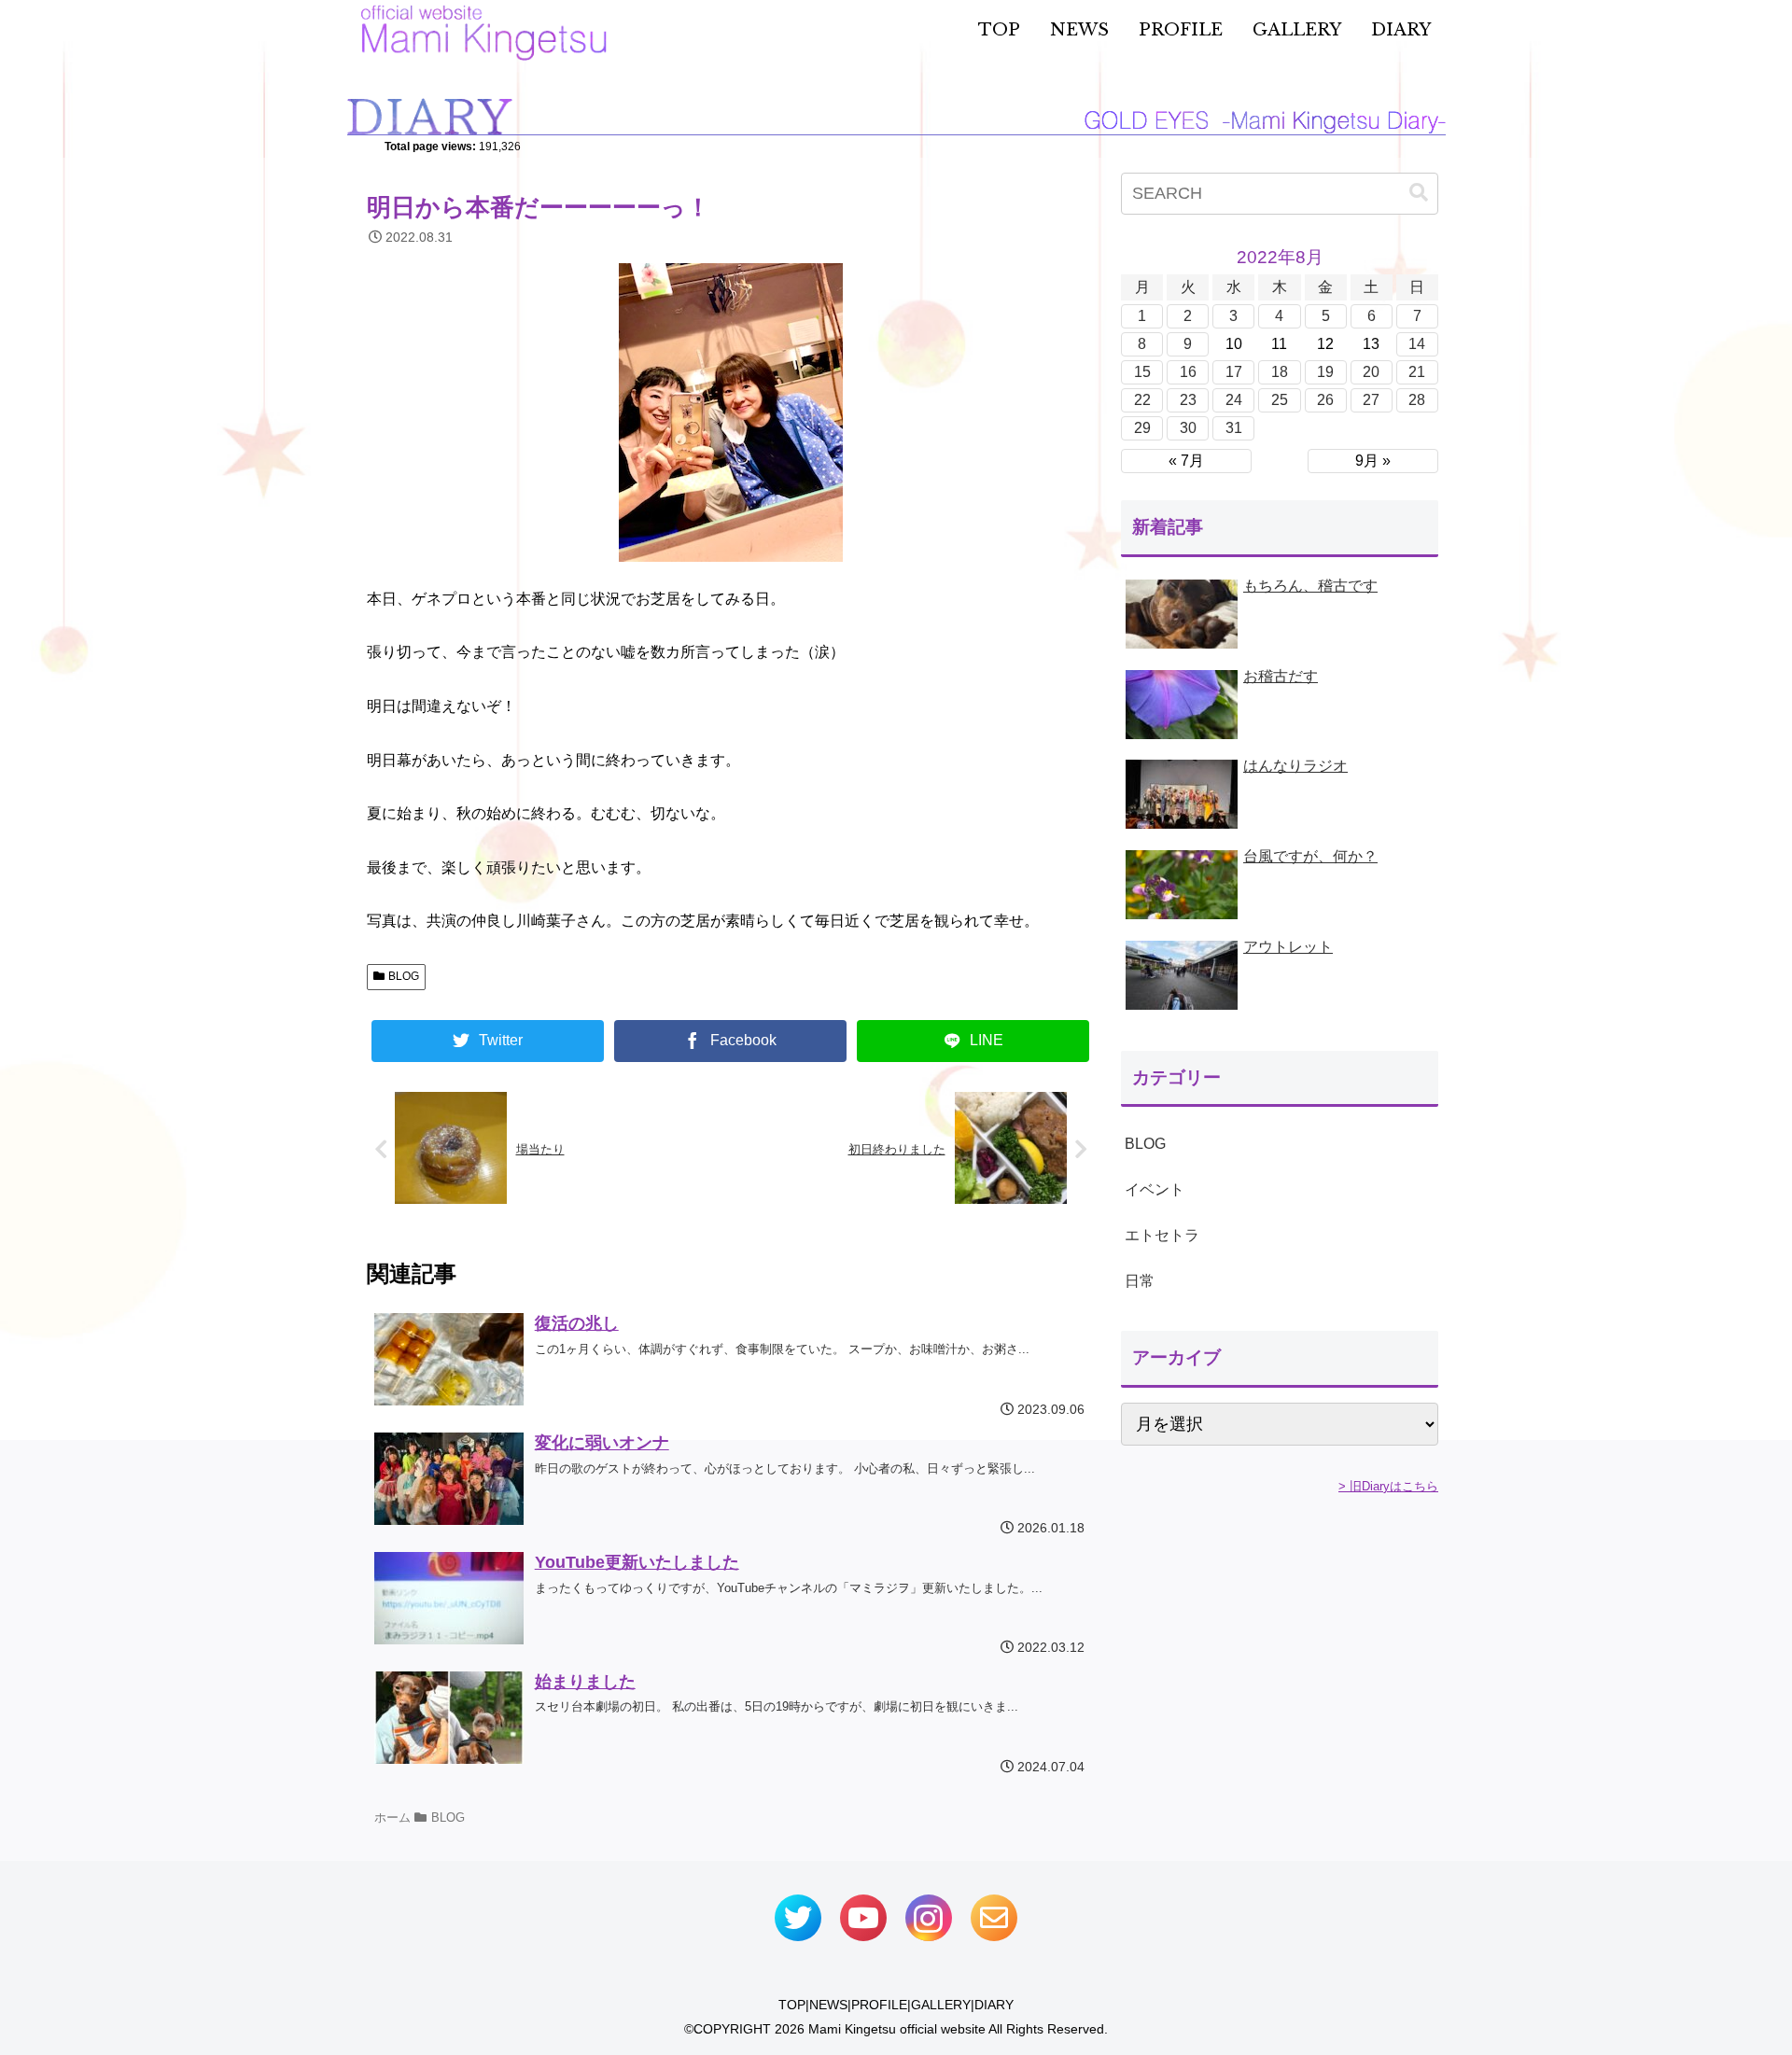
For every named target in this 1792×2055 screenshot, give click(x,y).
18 (1280, 372)
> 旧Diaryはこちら (1388, 1486)
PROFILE (879, 2005)
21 (1417, 372)
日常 (1140, 1281)
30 (1188, 428)
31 (1234, 428)
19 (1325, 372)
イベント (1155, 1189)
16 (1188, 372)
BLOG (404, 976)
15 (1142, 372)
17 (1234, 372)
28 (1417, 400)
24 (1234, 400)
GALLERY (941, 2005)
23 (1188, 400)
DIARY (994, 2005)
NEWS (828, 2005)
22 (1142, 400)
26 (1325, 400)
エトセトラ (1162, 1235)
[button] (1419, 193)
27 (1371, 400)
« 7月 (1186, 461)
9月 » (1373, 461)
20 (1371, 372)
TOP (792, 2005)
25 (1280, 400)
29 (1142, 428)
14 (1417, 344)
